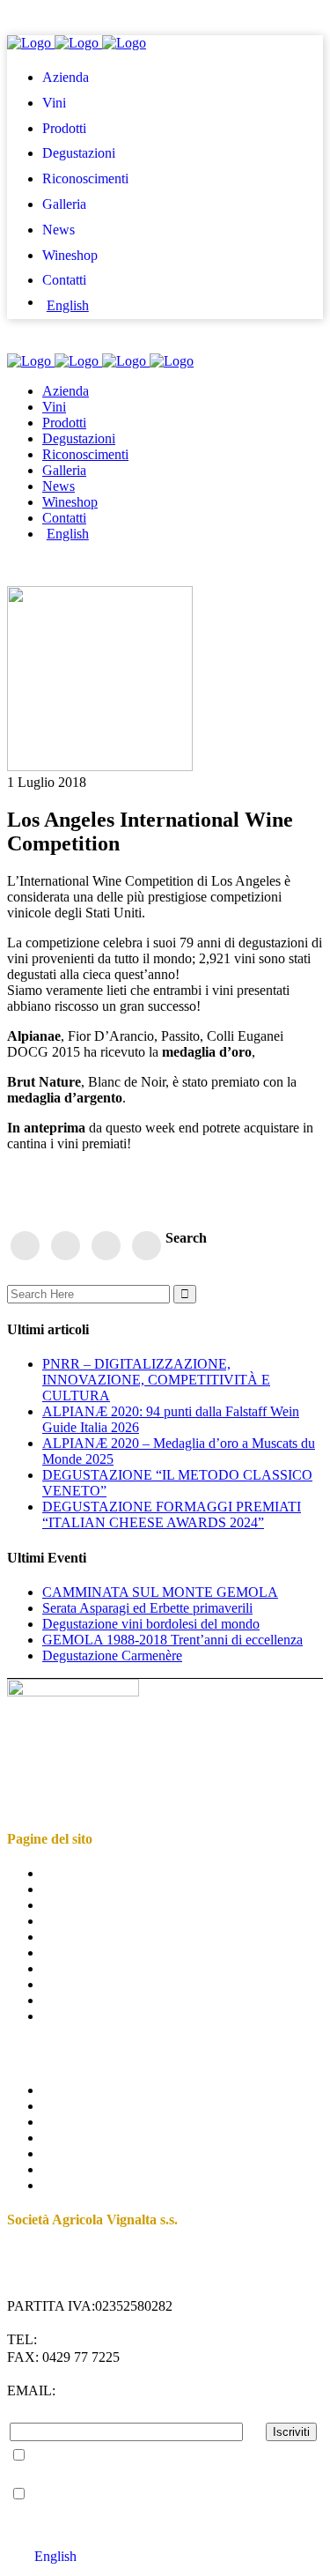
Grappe (63, 2169)
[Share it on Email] (147, 1244)
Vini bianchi (76, 2122)
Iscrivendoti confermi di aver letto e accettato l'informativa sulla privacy (144, 2464)
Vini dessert (75, 2138)
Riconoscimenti (85, 1937)
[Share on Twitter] (66, 1244)
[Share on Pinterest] (106, 1244)
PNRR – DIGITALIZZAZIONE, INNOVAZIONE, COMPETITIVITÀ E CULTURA (156, 1380)
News (59, 1968)
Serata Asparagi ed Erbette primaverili (147, 1608)
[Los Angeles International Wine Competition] (100, 766)
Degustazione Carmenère (112, 1655)
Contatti (64, 2000)
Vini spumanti (81, 2153)
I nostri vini (74, 2090)
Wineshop (70, 1984)
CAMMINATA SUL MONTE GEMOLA (160, 1592)
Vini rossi (69, 2106)
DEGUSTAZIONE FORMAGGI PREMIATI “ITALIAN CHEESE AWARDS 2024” (172, 1514)
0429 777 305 (79, 2339)
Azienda (66, 1873)
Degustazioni (79, 1921)
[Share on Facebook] (26, 1244)
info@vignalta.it (127, 2390)
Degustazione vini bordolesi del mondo (151, 1624)
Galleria (64, 1952)
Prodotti (64, 1905)
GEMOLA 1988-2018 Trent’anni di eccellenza (172, 1640)
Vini (54, 1889)
